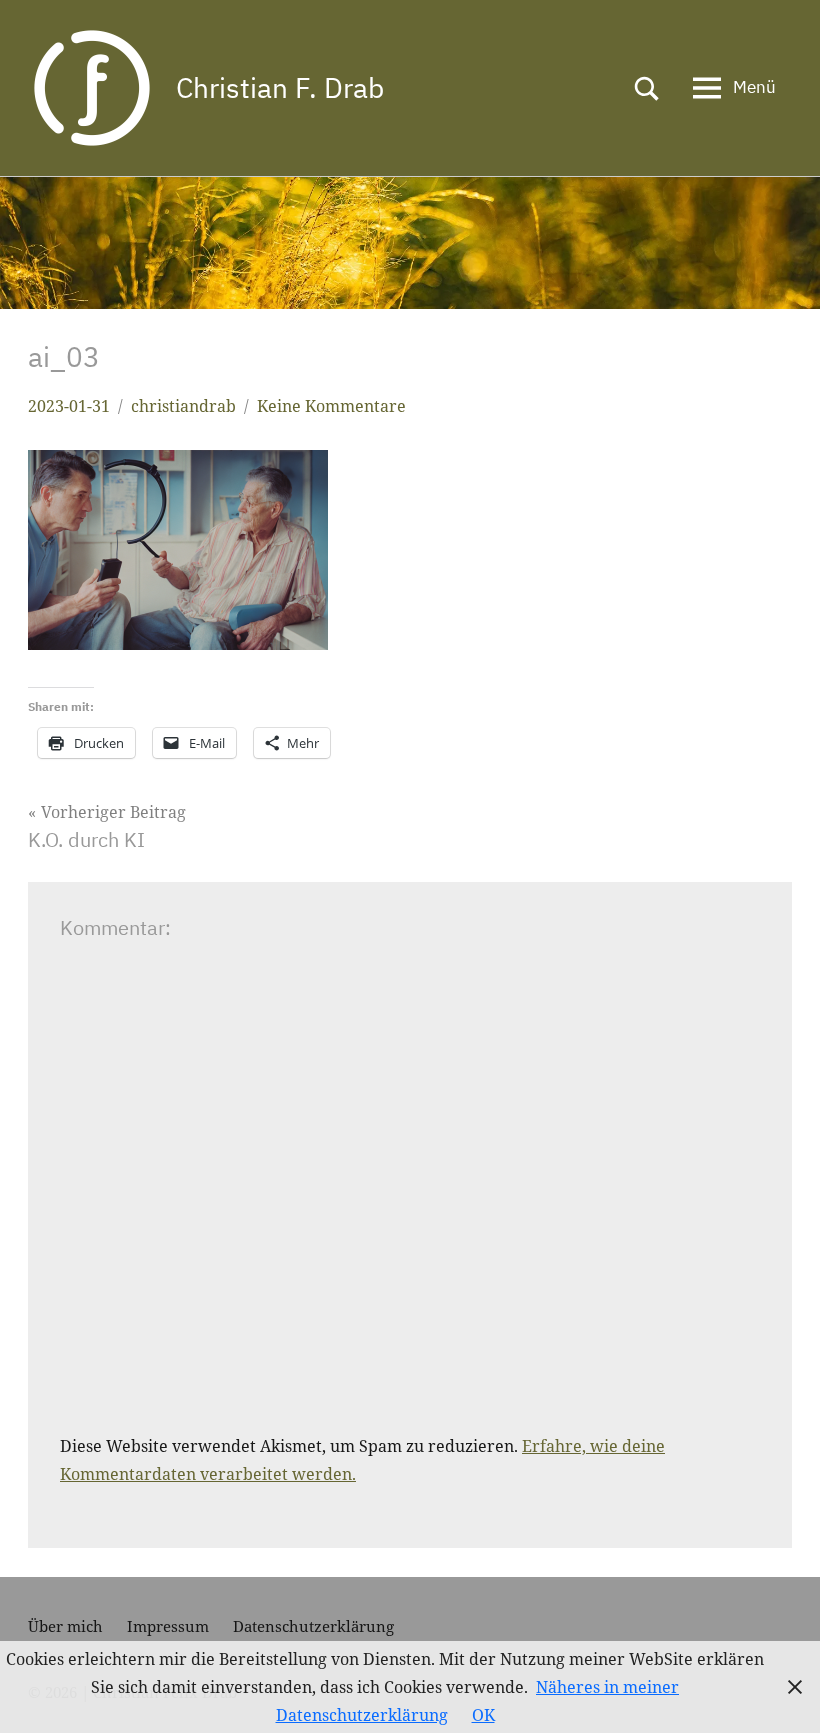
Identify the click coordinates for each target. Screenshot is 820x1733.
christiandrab (183, 406)
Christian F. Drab (280, 87)
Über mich (65, 1626)
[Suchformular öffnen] (647, 88)
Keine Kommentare (331, 406)
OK (483, 1715)
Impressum (168, 1626)
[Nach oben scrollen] (779, 1692)
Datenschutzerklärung (313, 1626)
